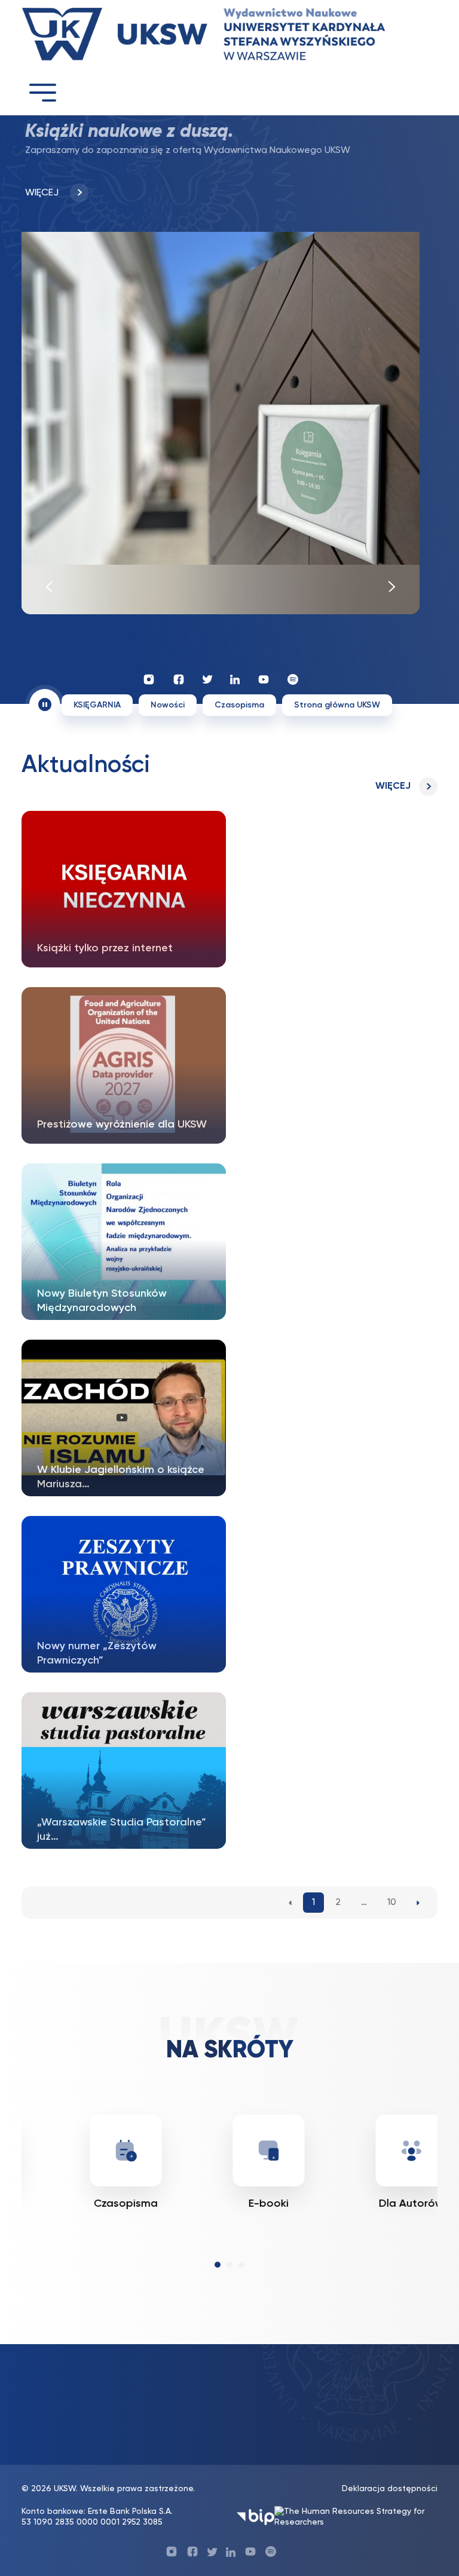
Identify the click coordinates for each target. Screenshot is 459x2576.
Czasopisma (239, 705)
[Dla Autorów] (355, 2151)
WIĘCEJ (43, 193)
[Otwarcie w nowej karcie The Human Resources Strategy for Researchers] (356, 2517)
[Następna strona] (418, 1903)
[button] (218, 2265)
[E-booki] (212, 2151)
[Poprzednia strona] (290, 1903)
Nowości (168, 705)
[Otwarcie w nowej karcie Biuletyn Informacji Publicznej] (255, 2517)
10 (392, 1903)
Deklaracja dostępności (390, 2489)
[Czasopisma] (69, 2151)
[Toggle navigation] (42, 92)
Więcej (393, 786)
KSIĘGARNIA (97, 705)
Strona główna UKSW (337, 705)
